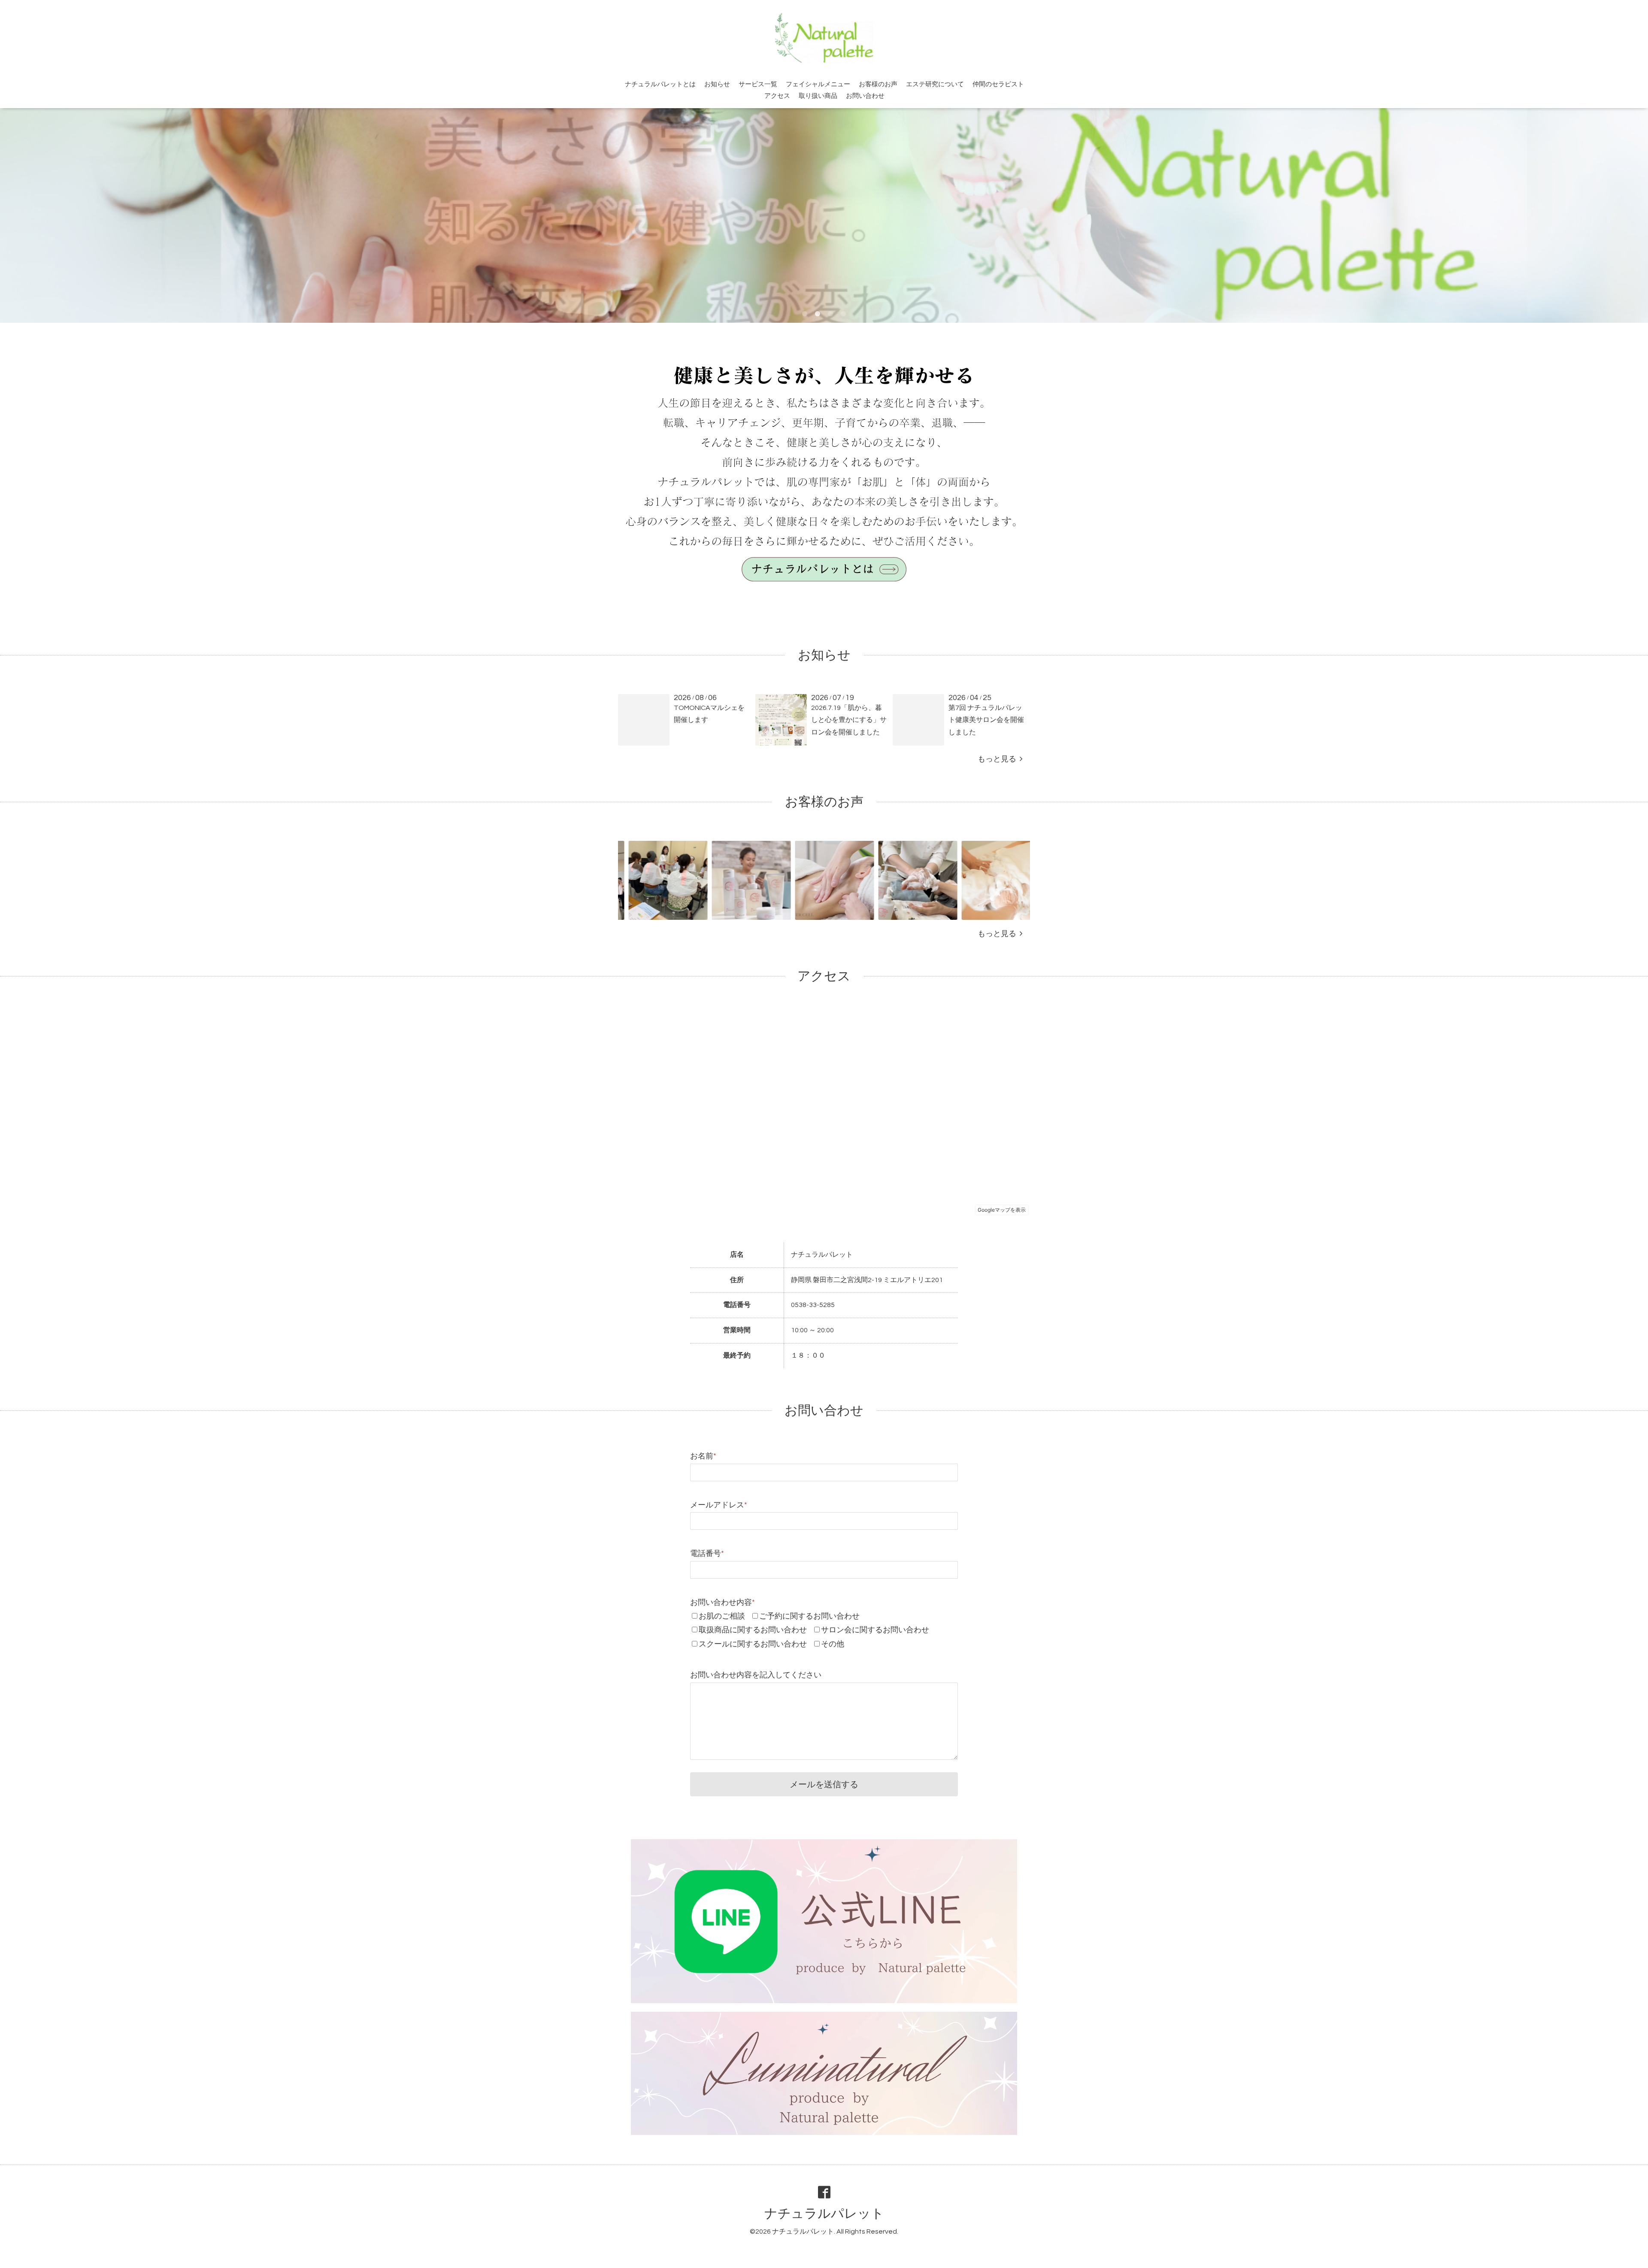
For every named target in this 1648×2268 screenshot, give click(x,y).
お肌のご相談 (722, 1616)
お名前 (703, 1456)
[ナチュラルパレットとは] (824, 583)
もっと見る (999, 759)
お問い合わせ (865, 96)
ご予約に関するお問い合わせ (809, 1616)
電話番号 (707, 1554)
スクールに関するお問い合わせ (753, 1644)
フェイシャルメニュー (818, 84)
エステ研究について (935, 84)
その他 (833, 1644)
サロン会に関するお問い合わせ (875, 1630)
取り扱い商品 (818, 96)
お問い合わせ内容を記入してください (756, 1675)
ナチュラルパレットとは (660, 84)
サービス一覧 (758, 84)
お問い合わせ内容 (723, 1602)
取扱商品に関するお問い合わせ (753, 1630)
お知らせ (717, 84)
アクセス (777, 96)
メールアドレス (719, 1505)
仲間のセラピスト (998, 84)
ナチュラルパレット (824, 2214)
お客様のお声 (878, 84)
